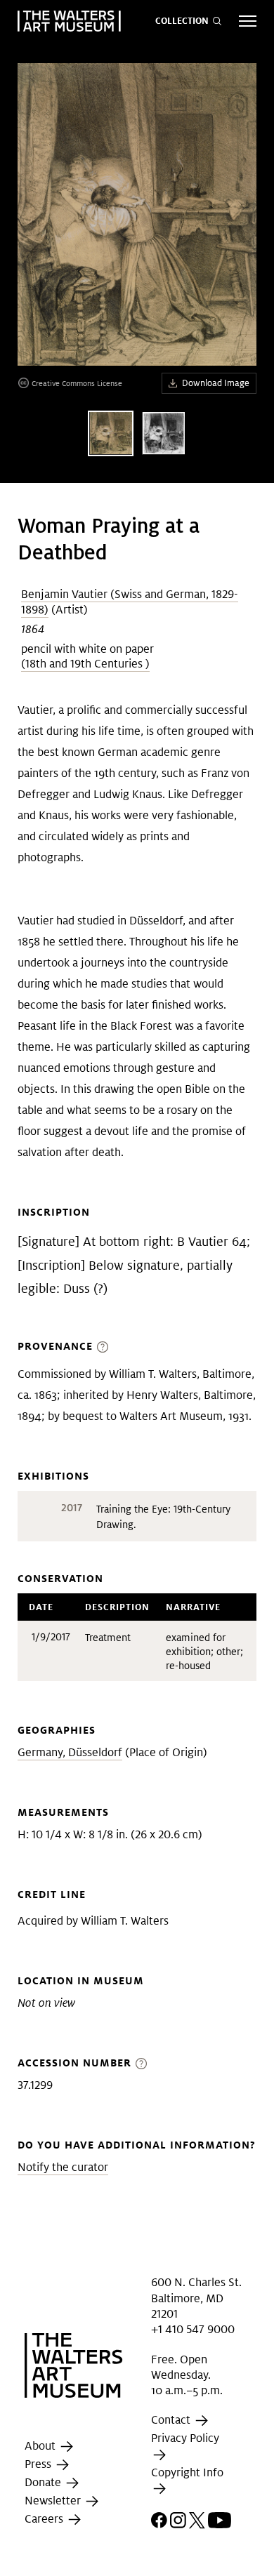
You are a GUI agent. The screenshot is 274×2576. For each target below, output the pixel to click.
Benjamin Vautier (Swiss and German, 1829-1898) (130, 602)
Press (39, 2464)
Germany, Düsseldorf (70, 1752)
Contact (172, 2421)
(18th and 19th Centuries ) (85, 664)
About (41, 2446)
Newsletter (54, 2501)
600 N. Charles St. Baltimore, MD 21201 (196, 2298)
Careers (45, 2519)
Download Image (216, 383)
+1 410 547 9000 (193, 2329)
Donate (44, 2482)
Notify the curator (63, 2167)
